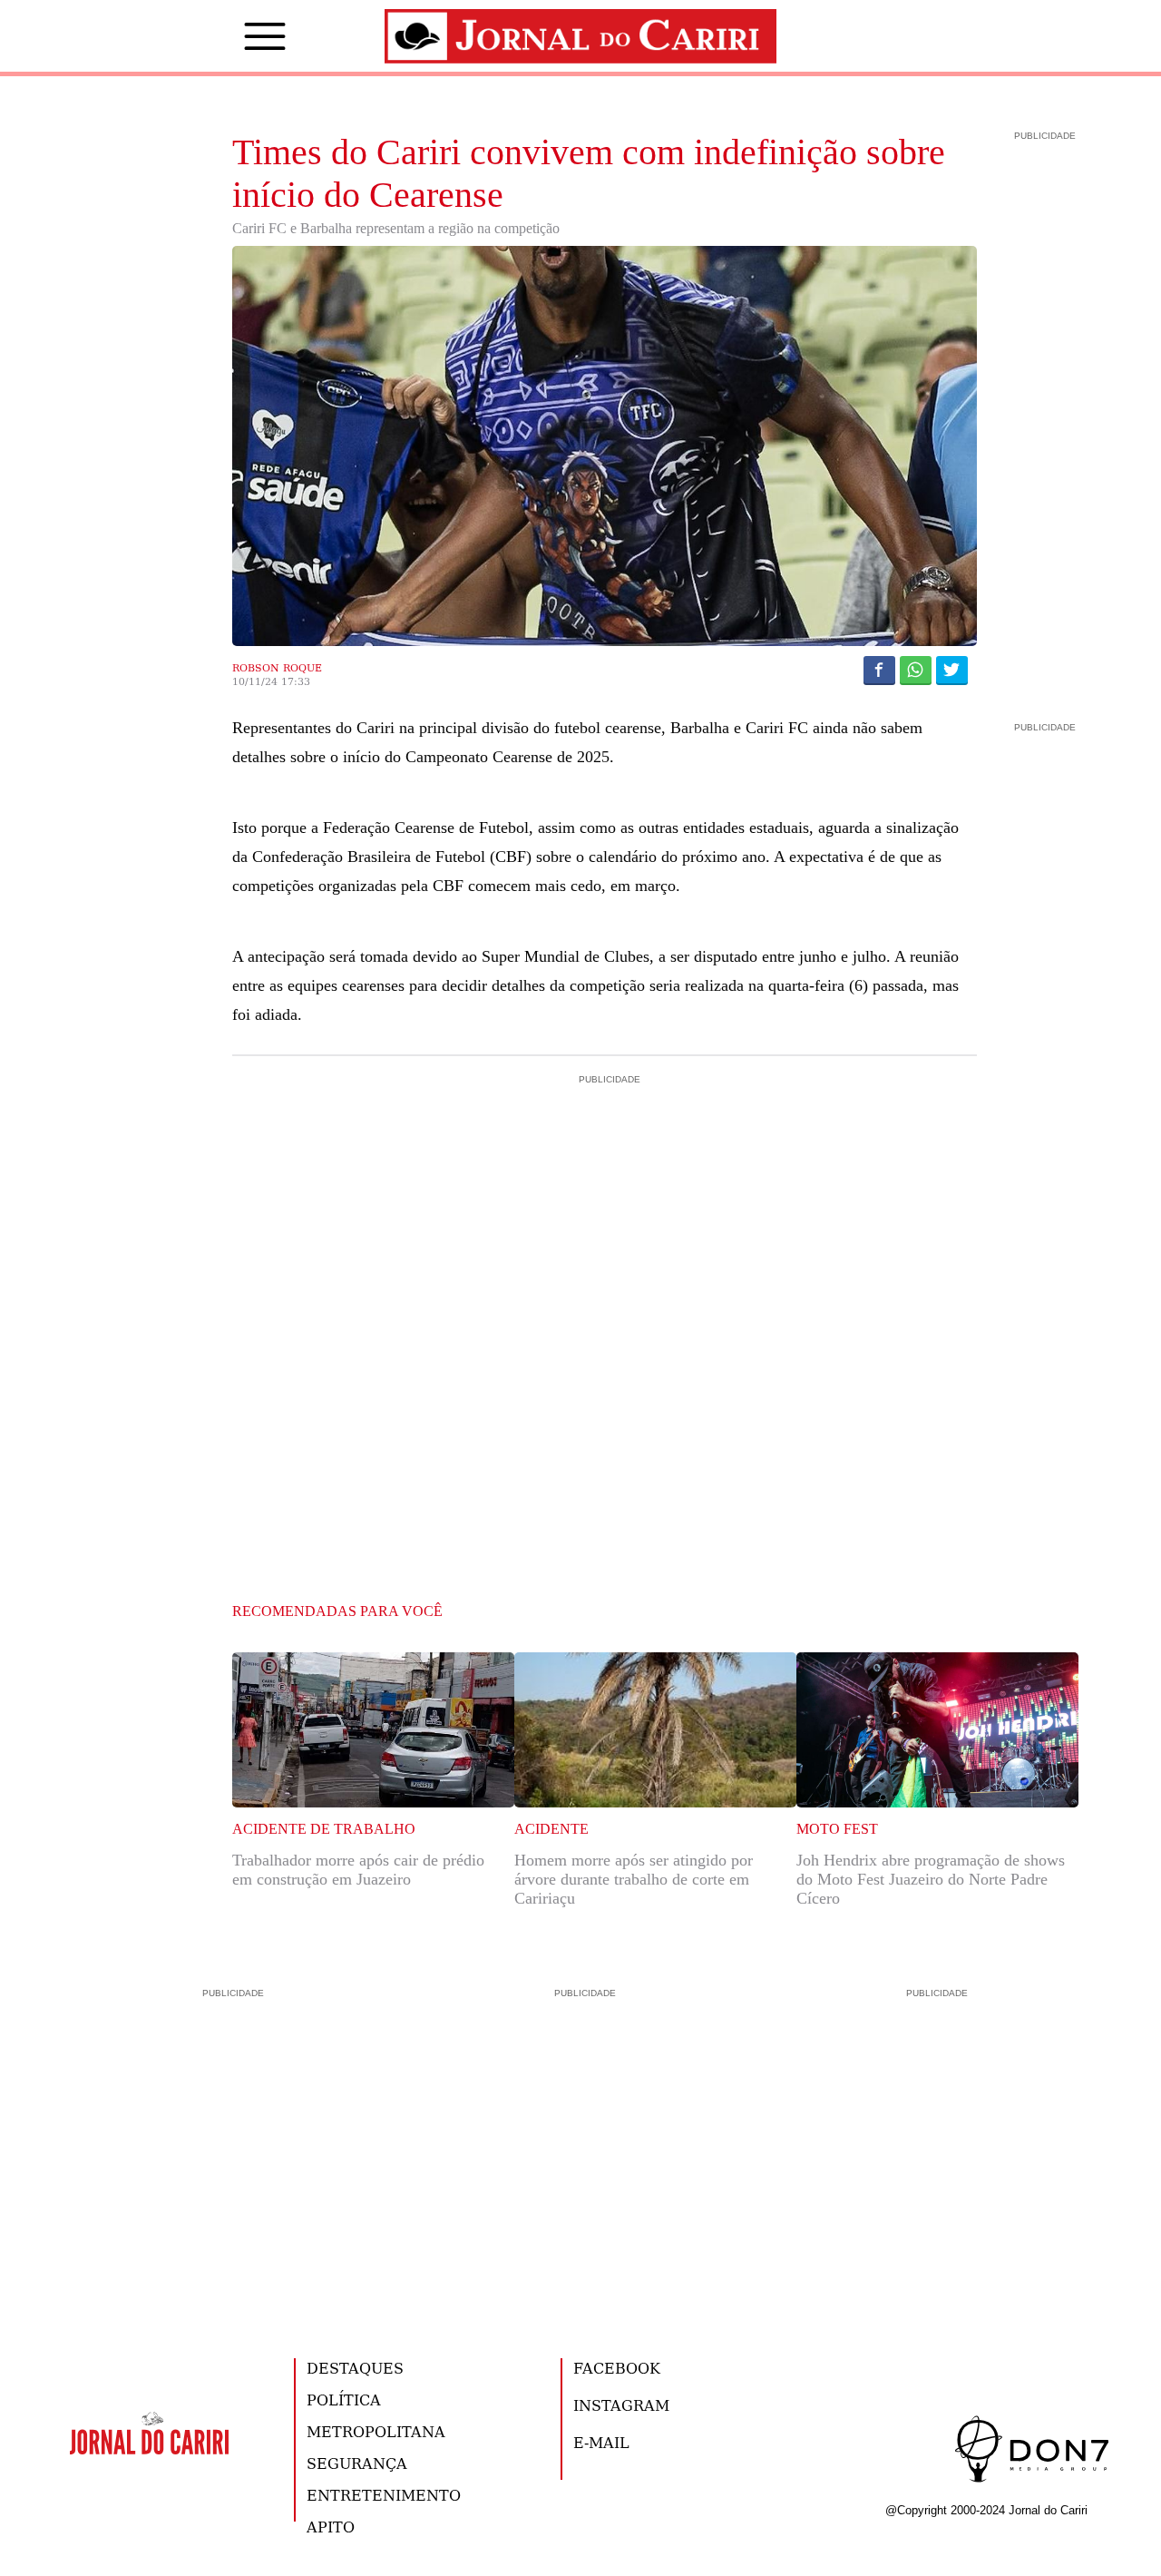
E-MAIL (601, 2442)
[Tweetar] (952, 670)
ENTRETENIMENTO (384, 2495)
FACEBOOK (617, 2368)
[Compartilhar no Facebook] (879, 670)
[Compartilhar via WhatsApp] (916, 670)
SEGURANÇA (357, 2463)
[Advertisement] (605, 1166)
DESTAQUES (355, 2368)
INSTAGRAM (621, 2405)
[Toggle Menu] (238, 36)
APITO (331, 2527)
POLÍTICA (344, 2400)
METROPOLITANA (376, 2431)
